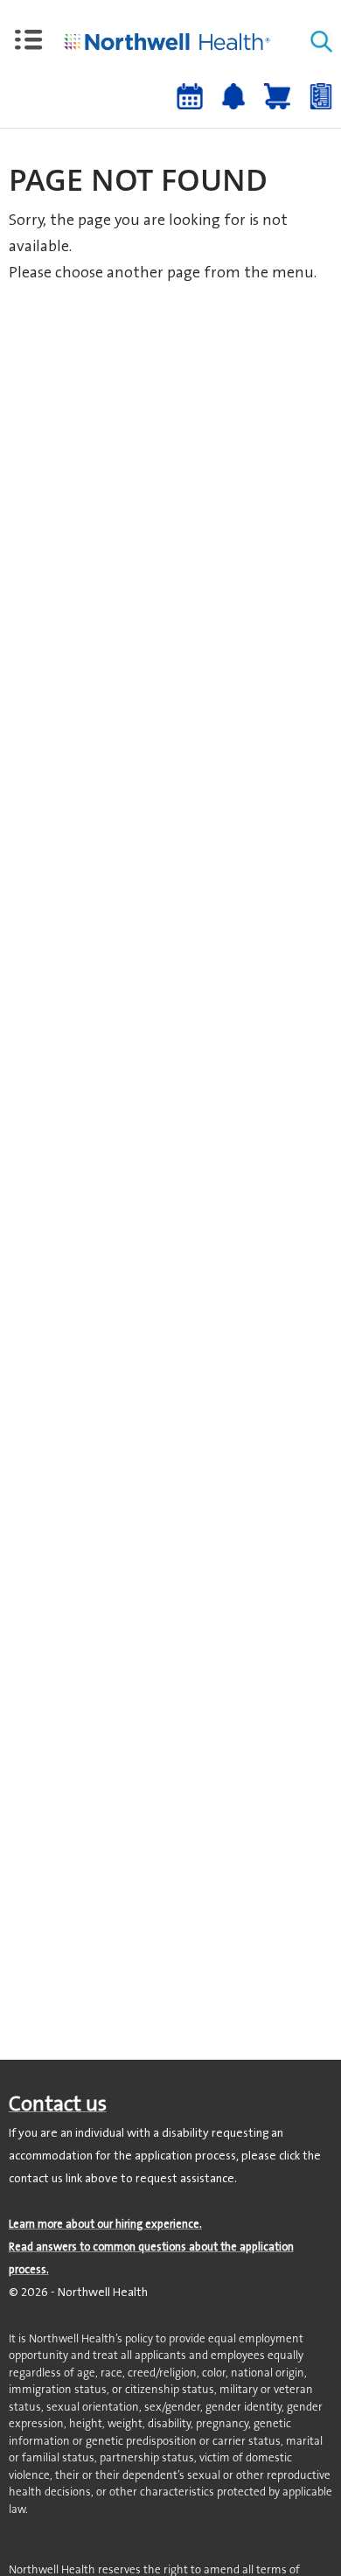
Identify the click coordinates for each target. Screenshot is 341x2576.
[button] (29, 40)
